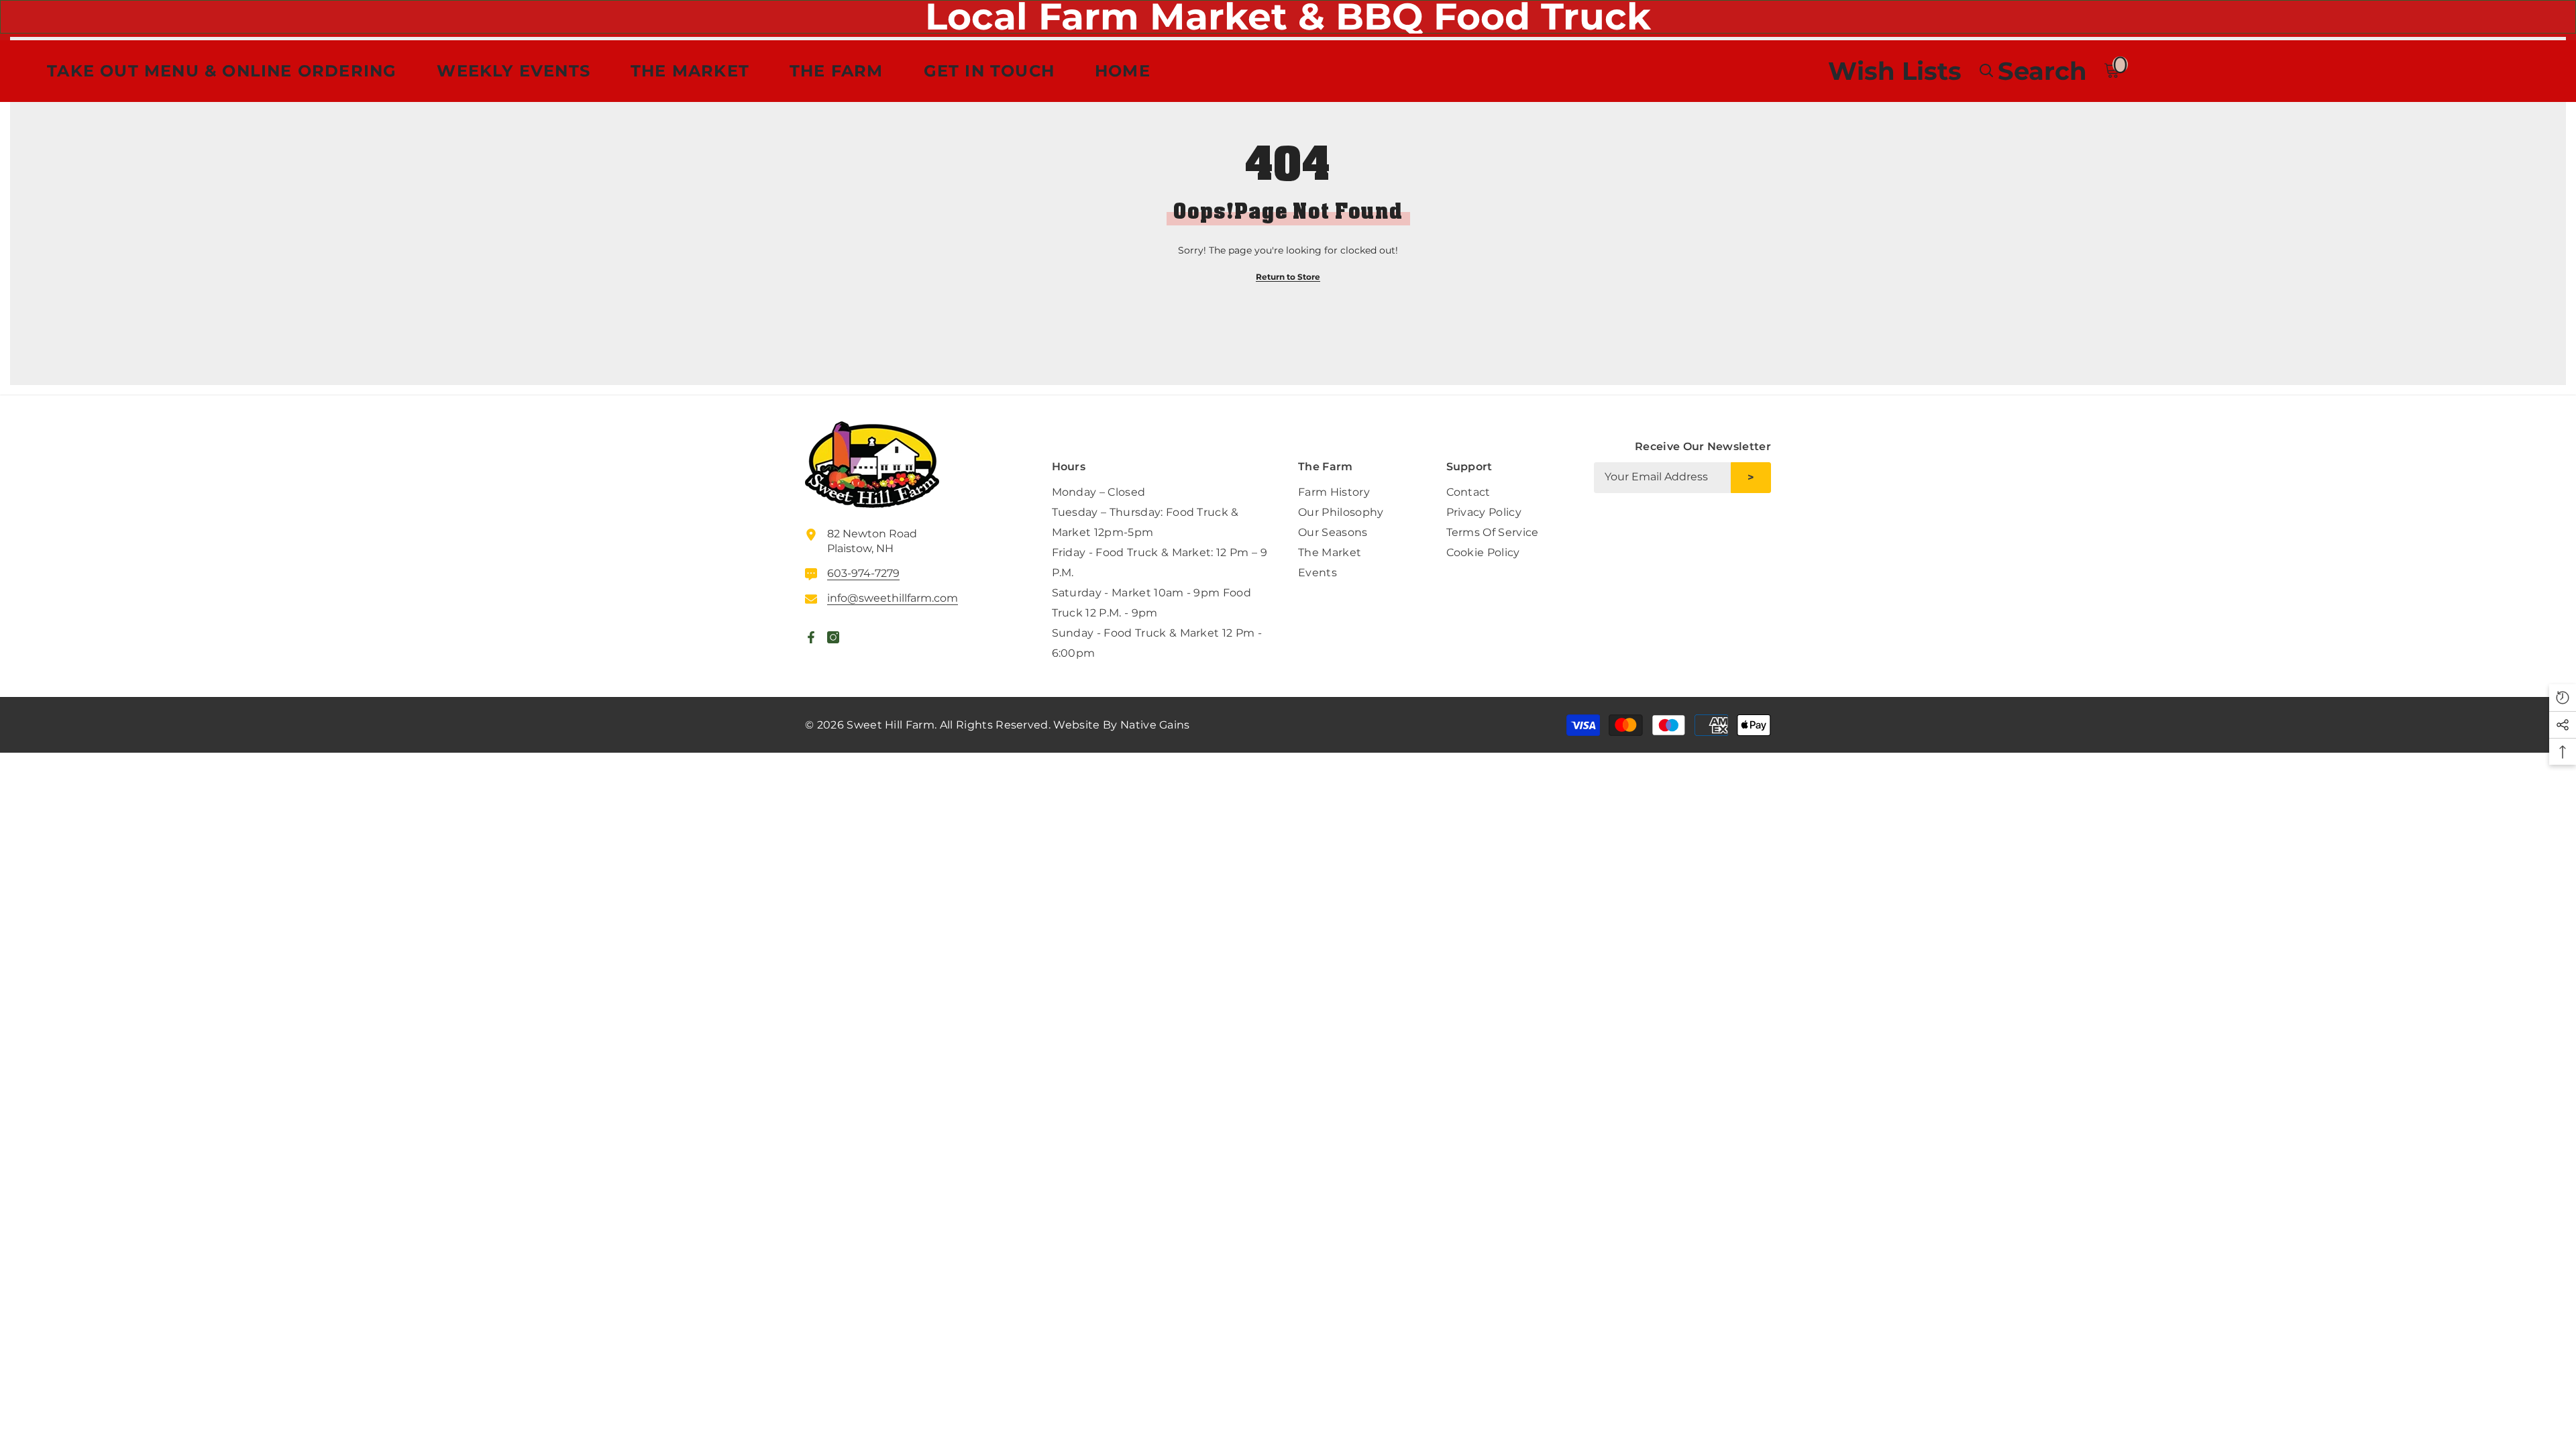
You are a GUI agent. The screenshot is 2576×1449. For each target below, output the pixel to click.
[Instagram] (1760, 527)
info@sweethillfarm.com (893, 598)
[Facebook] (1729, 527)
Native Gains (1155, 725)
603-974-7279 (863, 573)
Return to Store (1288, 277)
